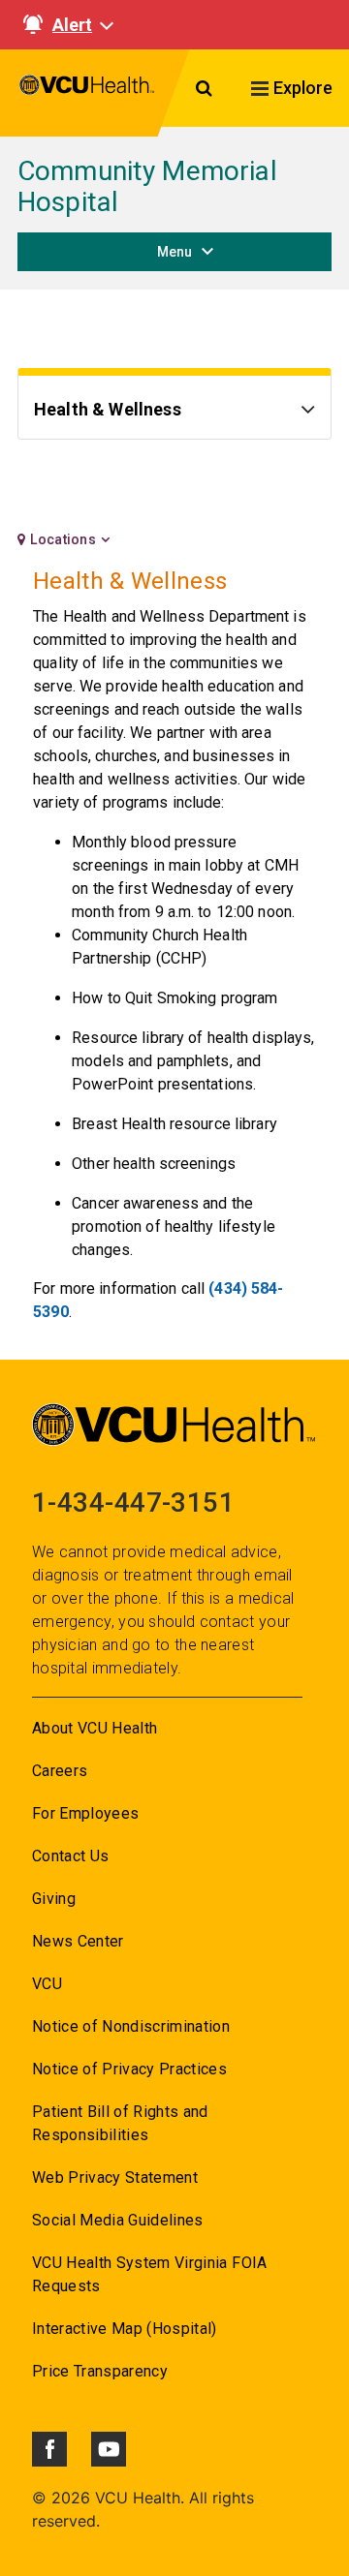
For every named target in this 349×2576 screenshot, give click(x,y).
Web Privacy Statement (115, 2177)
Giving (54, 1899)
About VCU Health (95, 1728)
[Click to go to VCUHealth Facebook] (49, 2449)
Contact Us (70, 1856)
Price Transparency (100, 2371)
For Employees (85, 1813)
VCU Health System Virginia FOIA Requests (150, 2274)
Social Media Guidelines (118, 2220)
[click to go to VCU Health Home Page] (87, 93)
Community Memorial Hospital (147, 186)
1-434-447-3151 (133, 1503)
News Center (78, 1941)
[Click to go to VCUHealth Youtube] (109, 2449)
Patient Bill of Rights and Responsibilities (120, 2123)
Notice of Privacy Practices (129, 2069)
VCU (47, 1984)
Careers (60, 1771)
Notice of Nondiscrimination (131, 2026)
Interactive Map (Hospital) (125, 2329)
